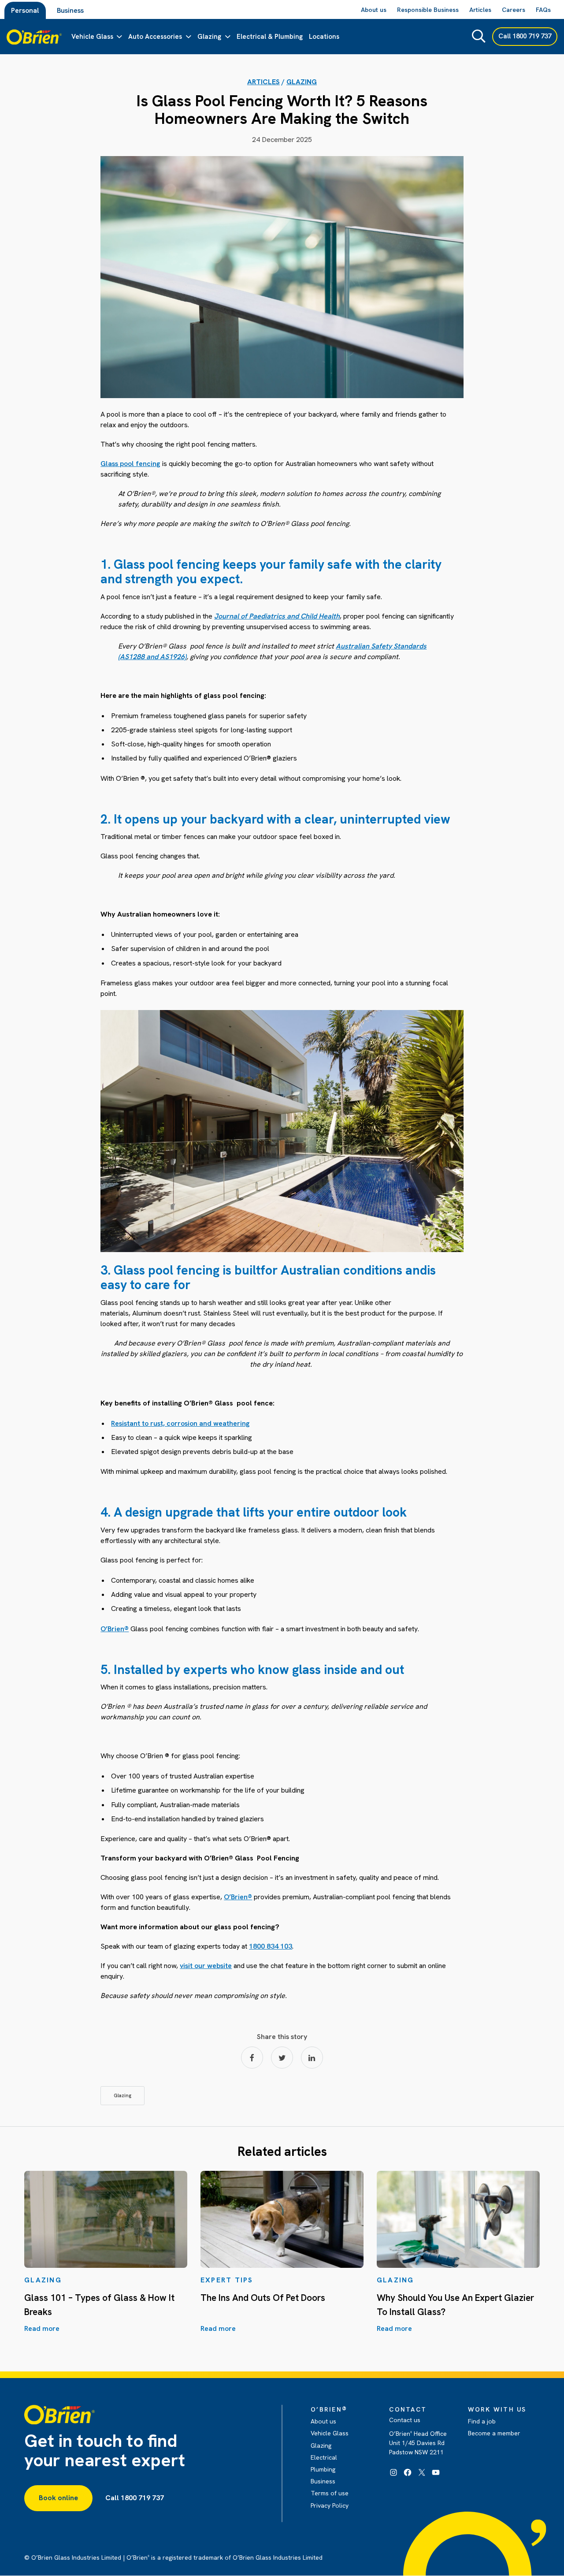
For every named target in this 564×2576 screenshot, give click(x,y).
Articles (263, 82)
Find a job (482, 2421)
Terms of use (330, 2493)
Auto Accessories (155, 37)
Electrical (324, 2457)
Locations (324, 37)
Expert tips (227, 2280)
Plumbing (323, 2469)
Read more (42, 2328)
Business (70, 10)
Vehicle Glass (92, 37)
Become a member (494, 2433)
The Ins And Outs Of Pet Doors (263, 2298)
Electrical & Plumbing (270, 37)
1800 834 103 (271, 1946)
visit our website (206, 1966)
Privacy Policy (330, 2505)
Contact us (405, 2420)
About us (323, 2421)
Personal (25, 10)
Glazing (209, 37)
